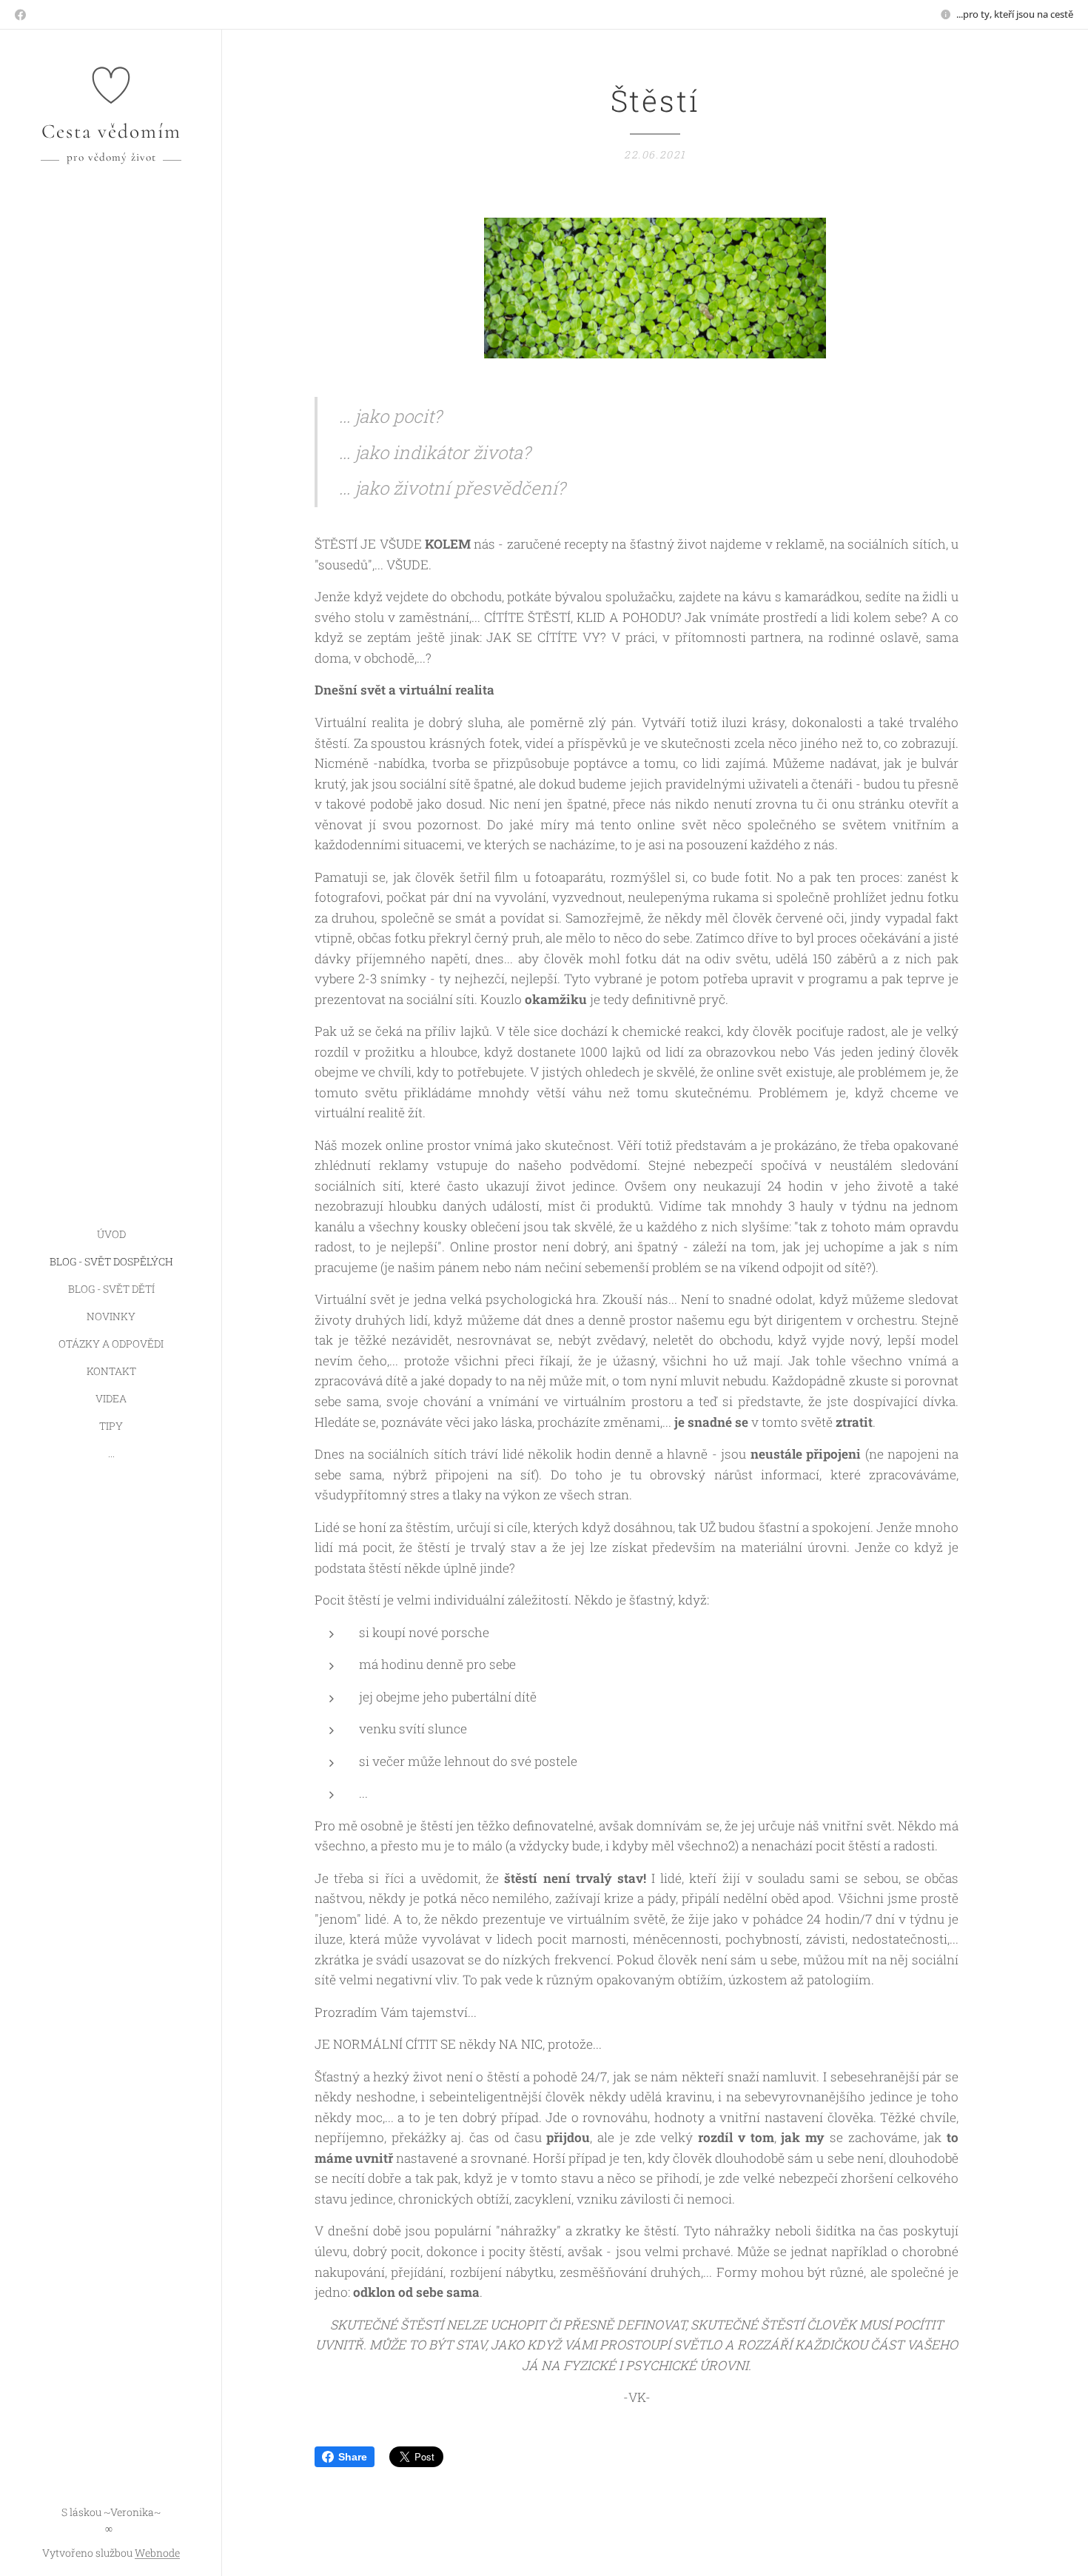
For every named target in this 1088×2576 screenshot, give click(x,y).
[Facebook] (20, 15)
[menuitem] (111, 1234)
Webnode (157, 2553)
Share (353, 2457)
